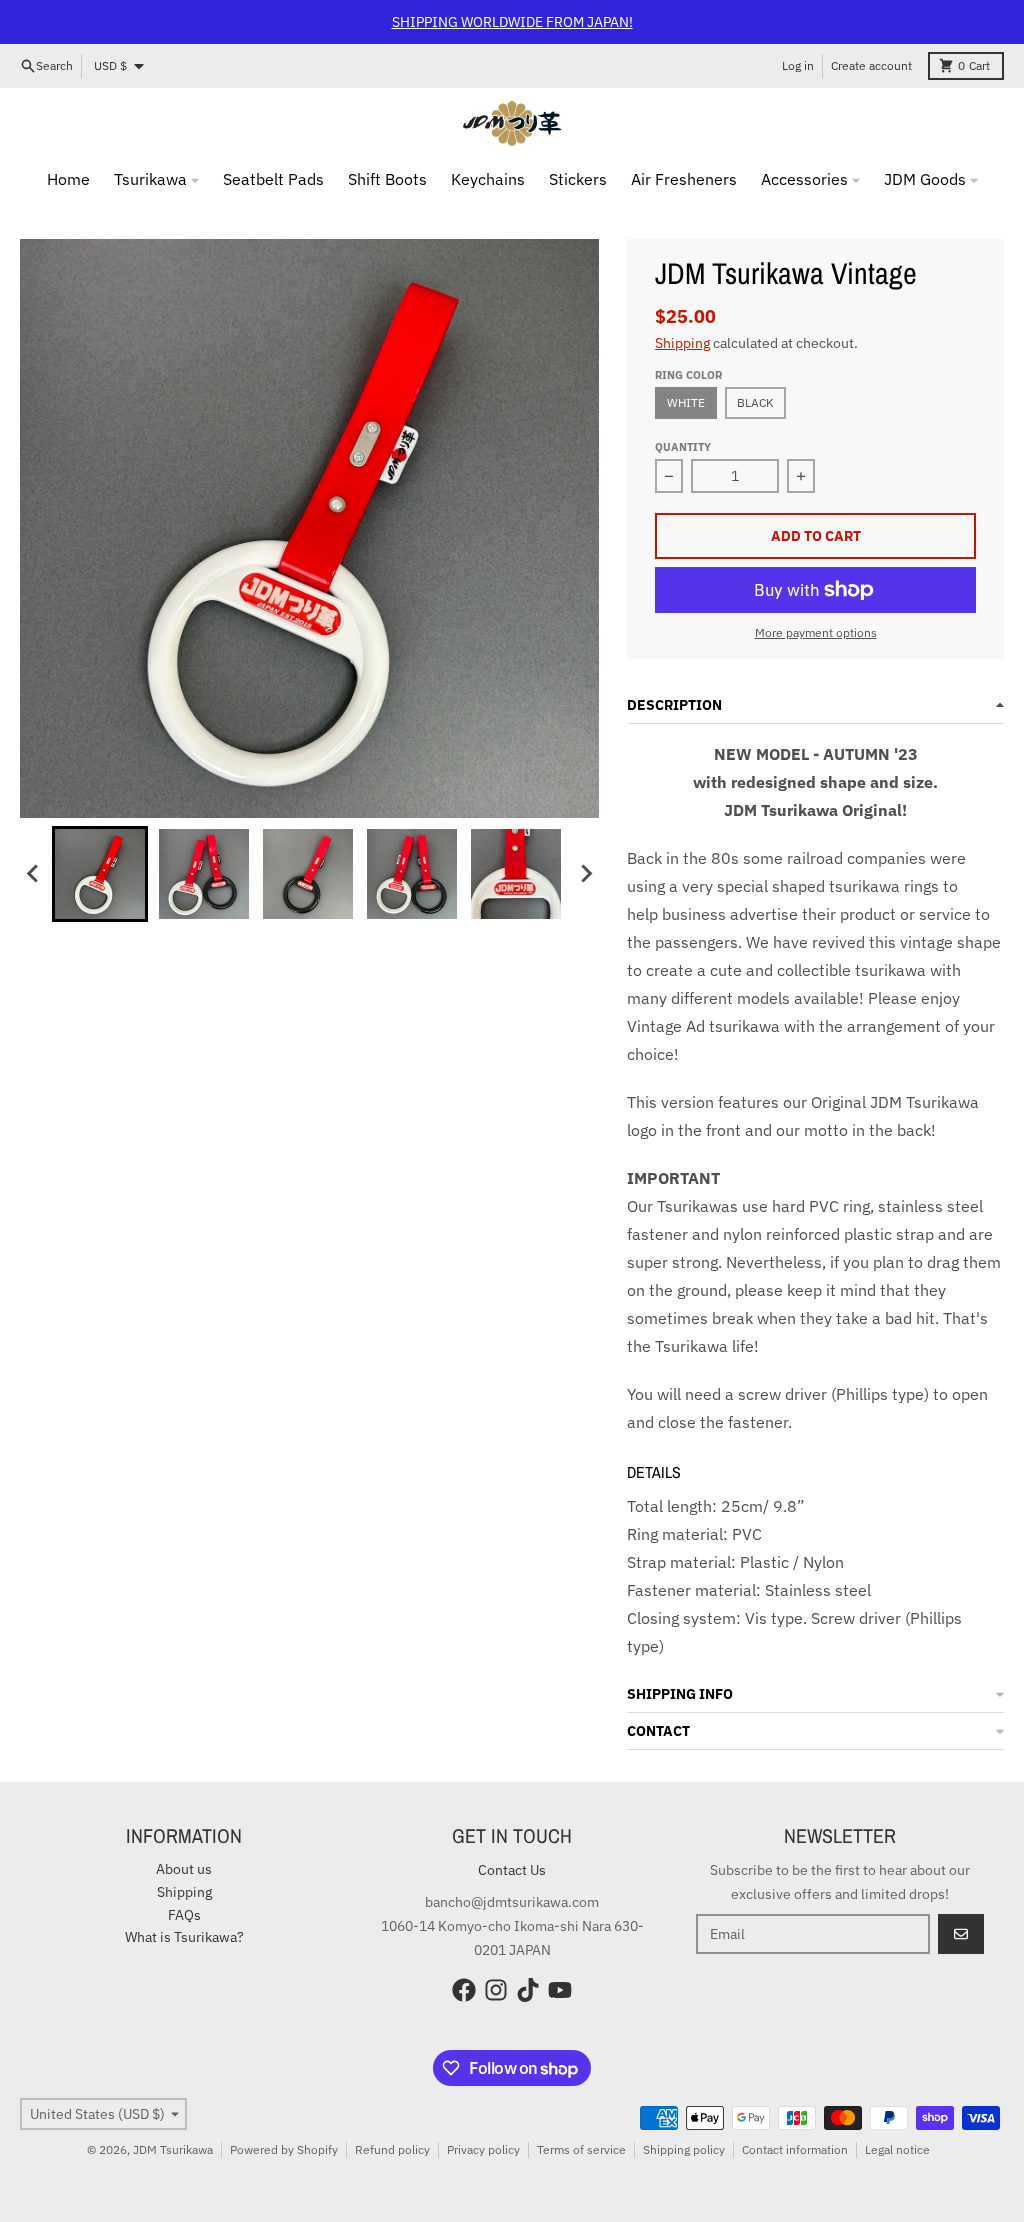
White (686, 402)
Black (755, 402)
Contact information (795, 2149)
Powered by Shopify (284, 2149)
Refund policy (392, 2149)
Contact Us (512, 1870)
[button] (100, 874)
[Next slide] (585, 874)
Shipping (682, 343)
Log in (798, 65)
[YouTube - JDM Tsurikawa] (560, 1990)
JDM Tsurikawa (173, 2149)
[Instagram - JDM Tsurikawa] (496, 1990)
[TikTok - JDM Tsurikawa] (528, 1990)
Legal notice (897, 2149)
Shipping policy (684, 2149)
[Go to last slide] (34, 874)
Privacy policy (483, 2149)
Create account (871, 65)
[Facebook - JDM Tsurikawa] (464, 1990)
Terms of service (581, 2149)
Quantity (683, 447)
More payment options (816, 632)
